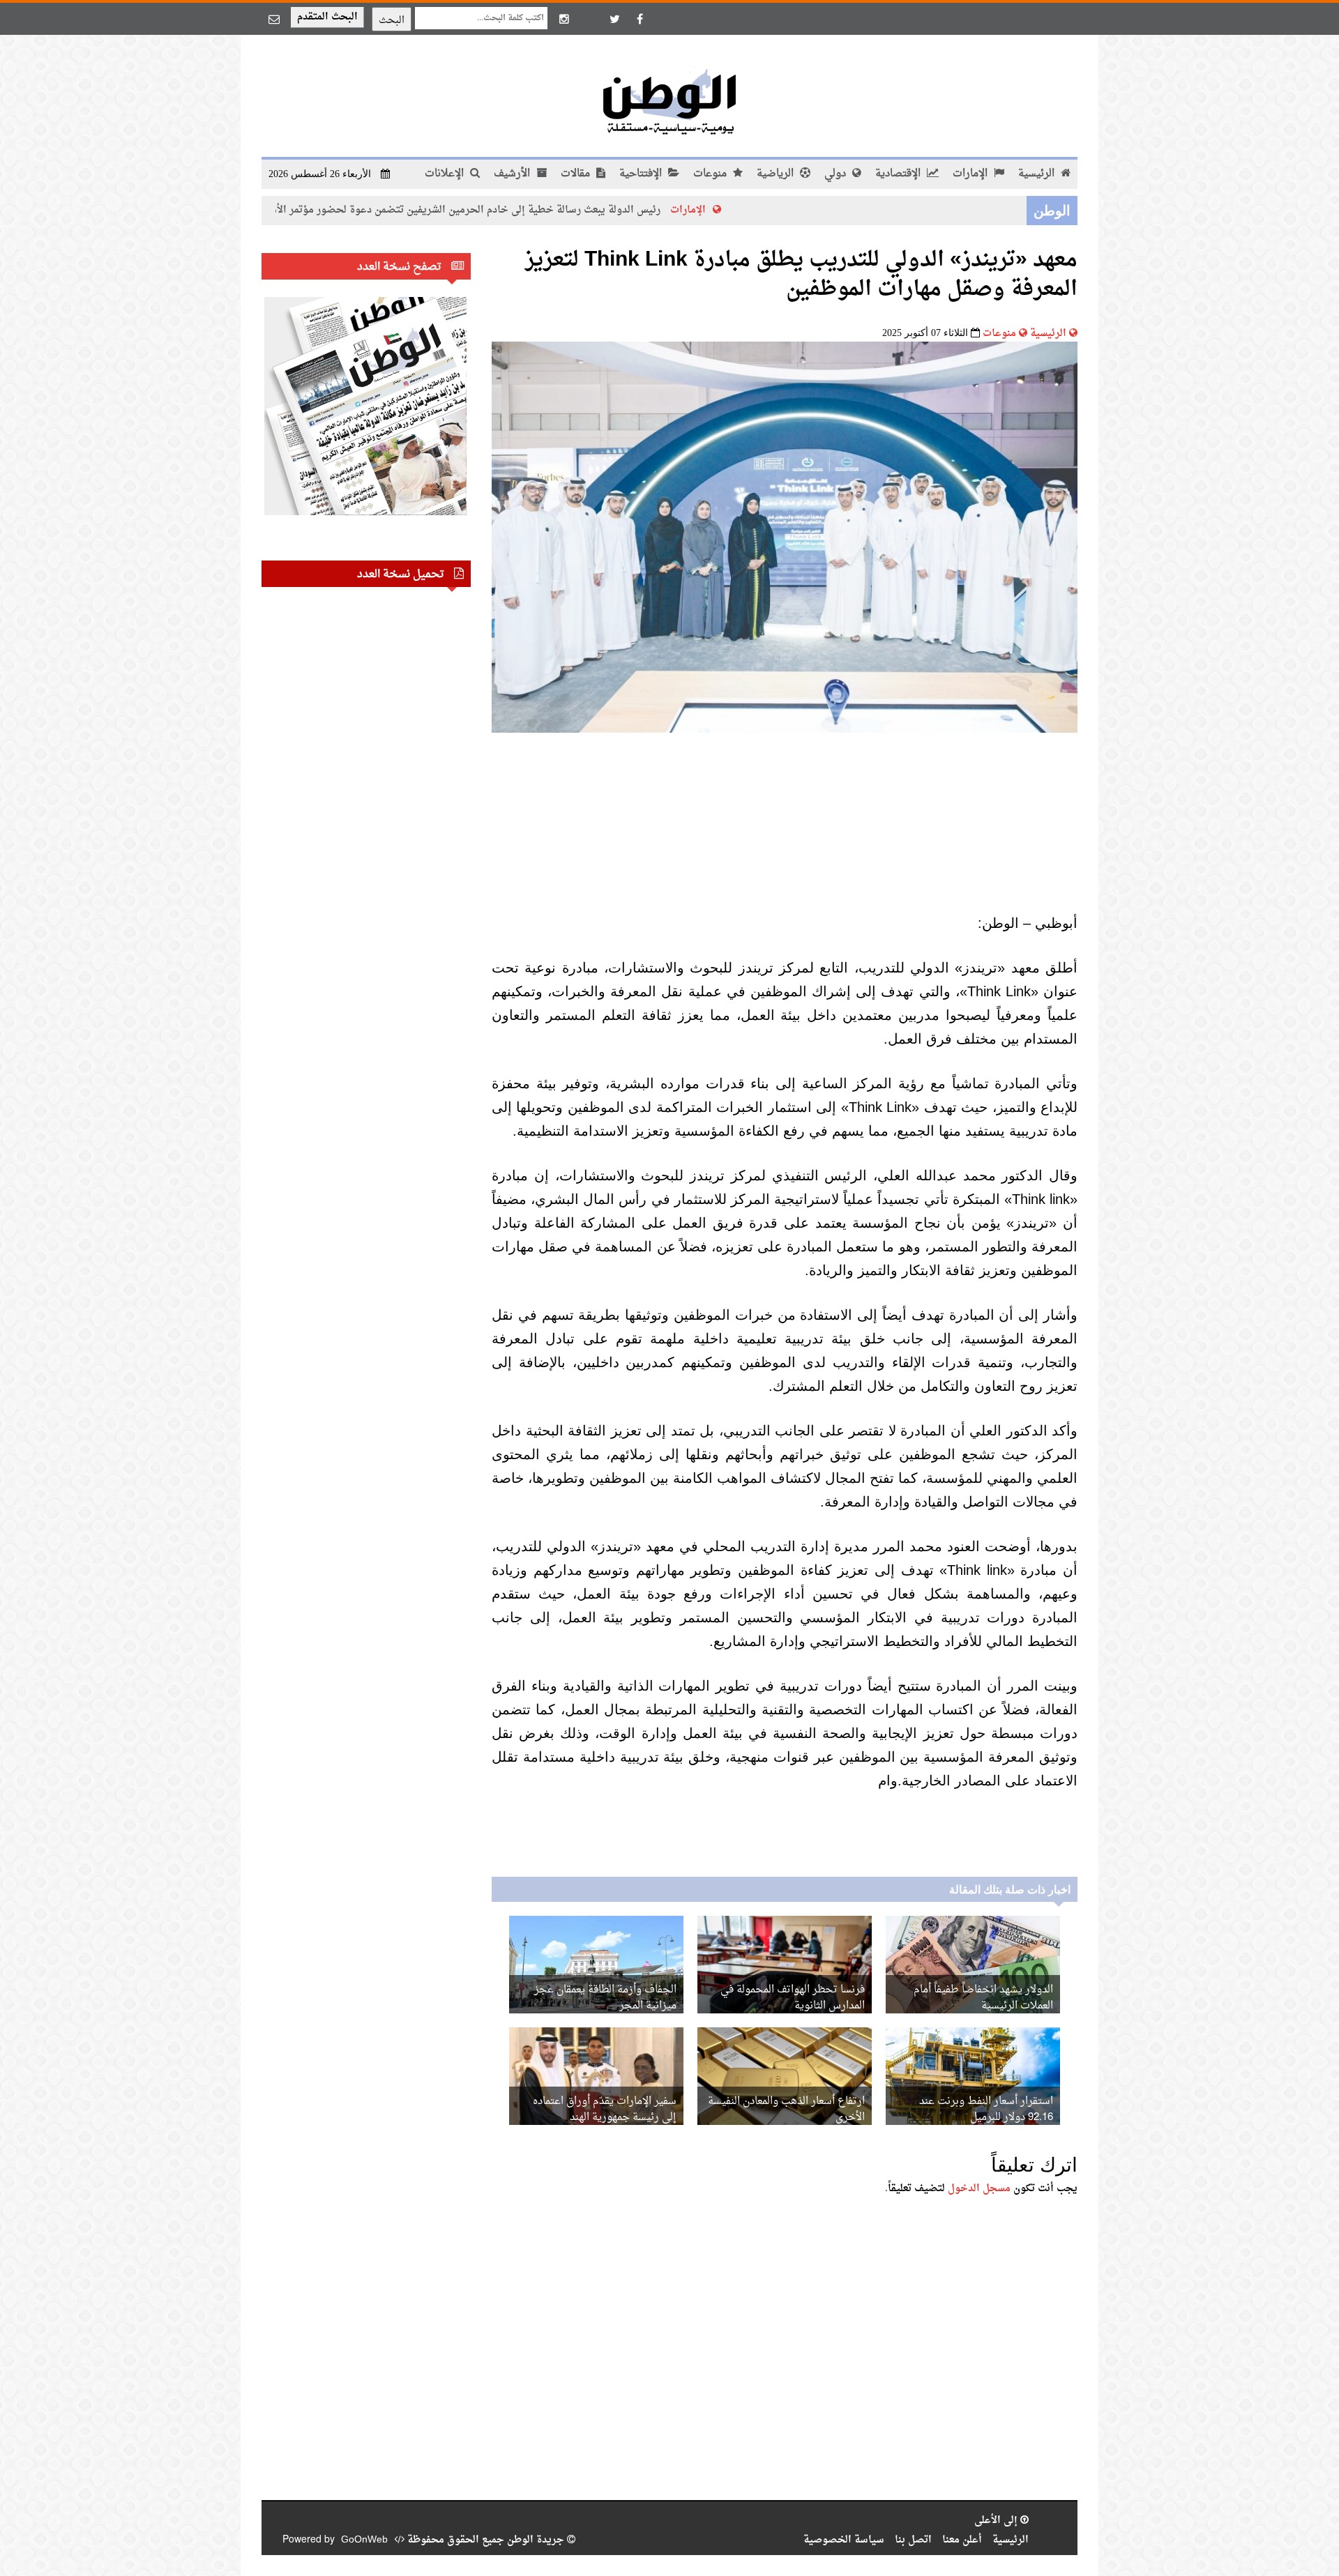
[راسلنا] (274, 19)
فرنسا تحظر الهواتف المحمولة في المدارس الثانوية (793, 1998)
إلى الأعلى (997, 2521)
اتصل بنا (913, 2540)
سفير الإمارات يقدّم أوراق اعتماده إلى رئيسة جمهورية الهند (605, 2110)
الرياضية (777, 174)
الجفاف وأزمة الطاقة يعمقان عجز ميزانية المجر (605, 1998)
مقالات (577, 174)
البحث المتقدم (327, 17)
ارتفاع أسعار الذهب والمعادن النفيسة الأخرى (786, 2110)
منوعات (711, 174)
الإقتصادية (899, 174)
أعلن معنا (962, 2540)
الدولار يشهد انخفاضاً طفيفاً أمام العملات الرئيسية (983, 1998)
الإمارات (971, 174)
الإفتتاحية (642, 174)
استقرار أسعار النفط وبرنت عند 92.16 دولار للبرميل (986, 2110)
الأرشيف (513, 174)
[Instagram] (564, 19)
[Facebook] (640, 19)
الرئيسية (1038, 174)
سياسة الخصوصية (844, 2540)
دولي (837, 174)
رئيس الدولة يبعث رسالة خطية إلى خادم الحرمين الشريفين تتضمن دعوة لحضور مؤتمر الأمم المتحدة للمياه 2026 (514, 210)
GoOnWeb (364, 2540)
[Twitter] (614, 19)
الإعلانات (446, 174)
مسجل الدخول (979, 2189)
